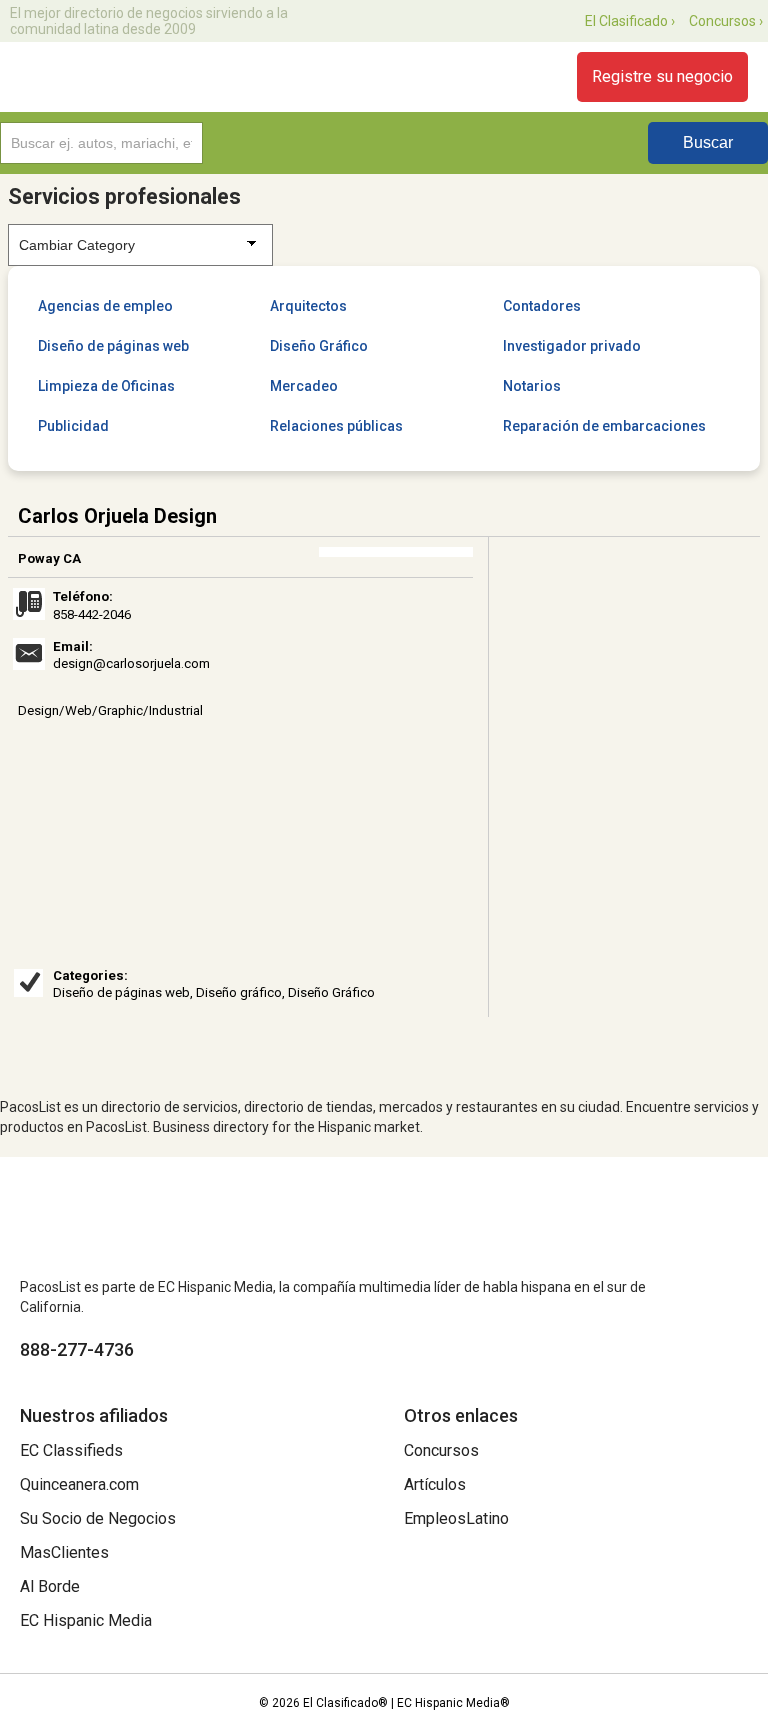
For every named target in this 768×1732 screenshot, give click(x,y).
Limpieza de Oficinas (106, 386)
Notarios (532, 386)
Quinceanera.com (79, 1484)
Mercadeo (304, 386)
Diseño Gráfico (319, 346)
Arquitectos (308, 306)
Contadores (542, 306)
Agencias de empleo (105, 306)
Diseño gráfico (239, 992)
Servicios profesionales (124, 196)
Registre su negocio (662, 76)
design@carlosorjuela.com (131, 663)
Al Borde (50, 1586)
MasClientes (64, 1552)
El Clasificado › (630, 21)
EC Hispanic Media (86, 1620)
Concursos (441, 1450)
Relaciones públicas (336, 426)
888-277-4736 (77, 1349)
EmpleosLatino (456, 1518)
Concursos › (726, 21)
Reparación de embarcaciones (604, 426)
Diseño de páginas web (113, 346)
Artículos (435, 1484)
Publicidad (73, 426)
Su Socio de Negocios (98, 1518)
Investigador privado (572, 346)
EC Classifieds (71, 1450)
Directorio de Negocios (132, 77)
